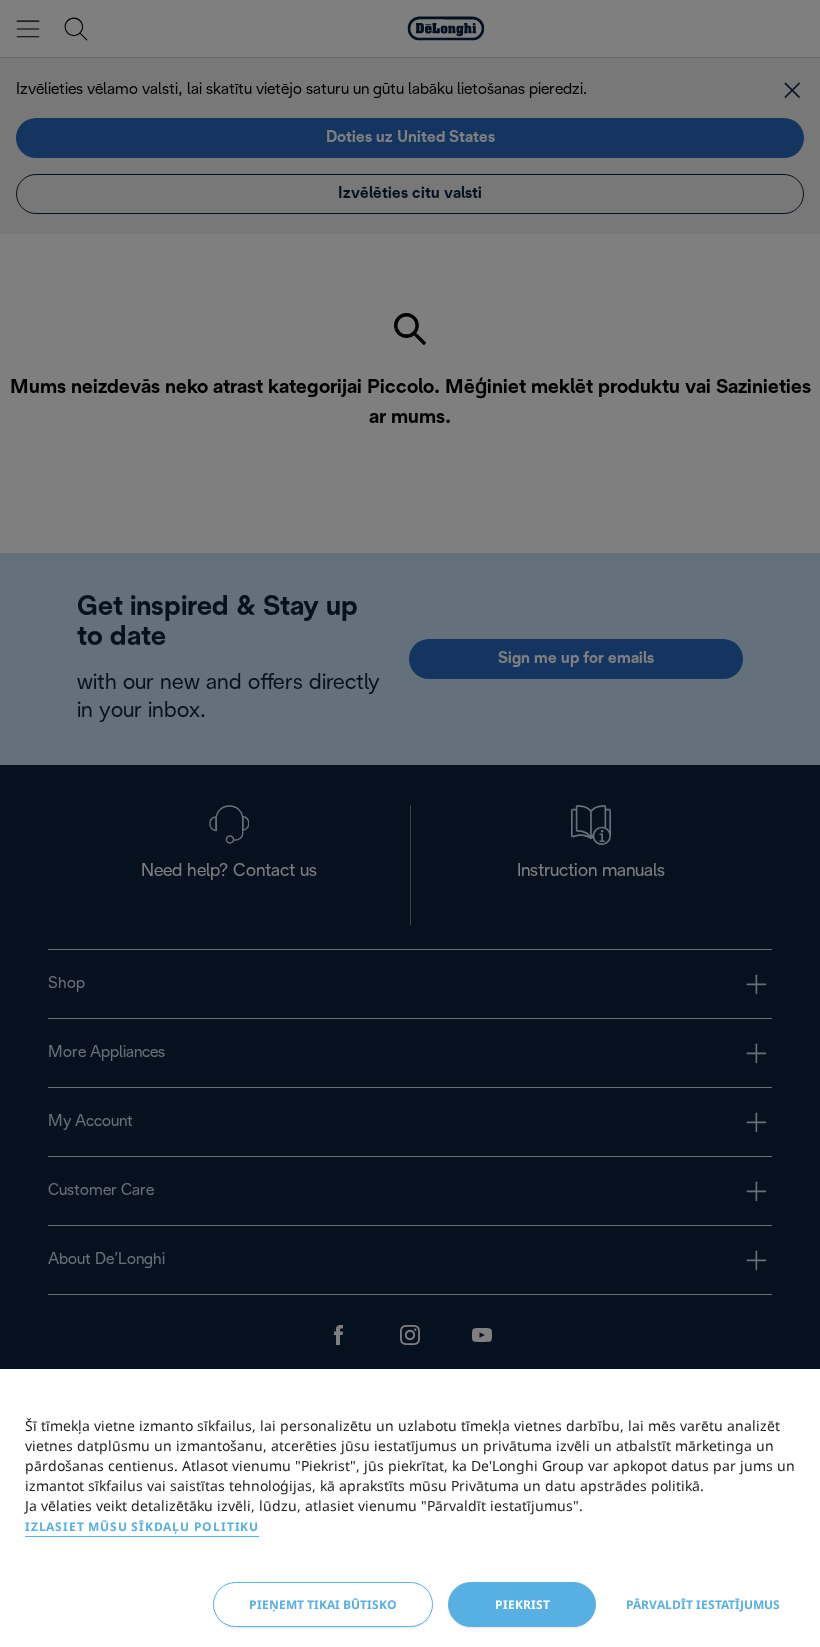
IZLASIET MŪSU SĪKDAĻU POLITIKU (142, 1526)
